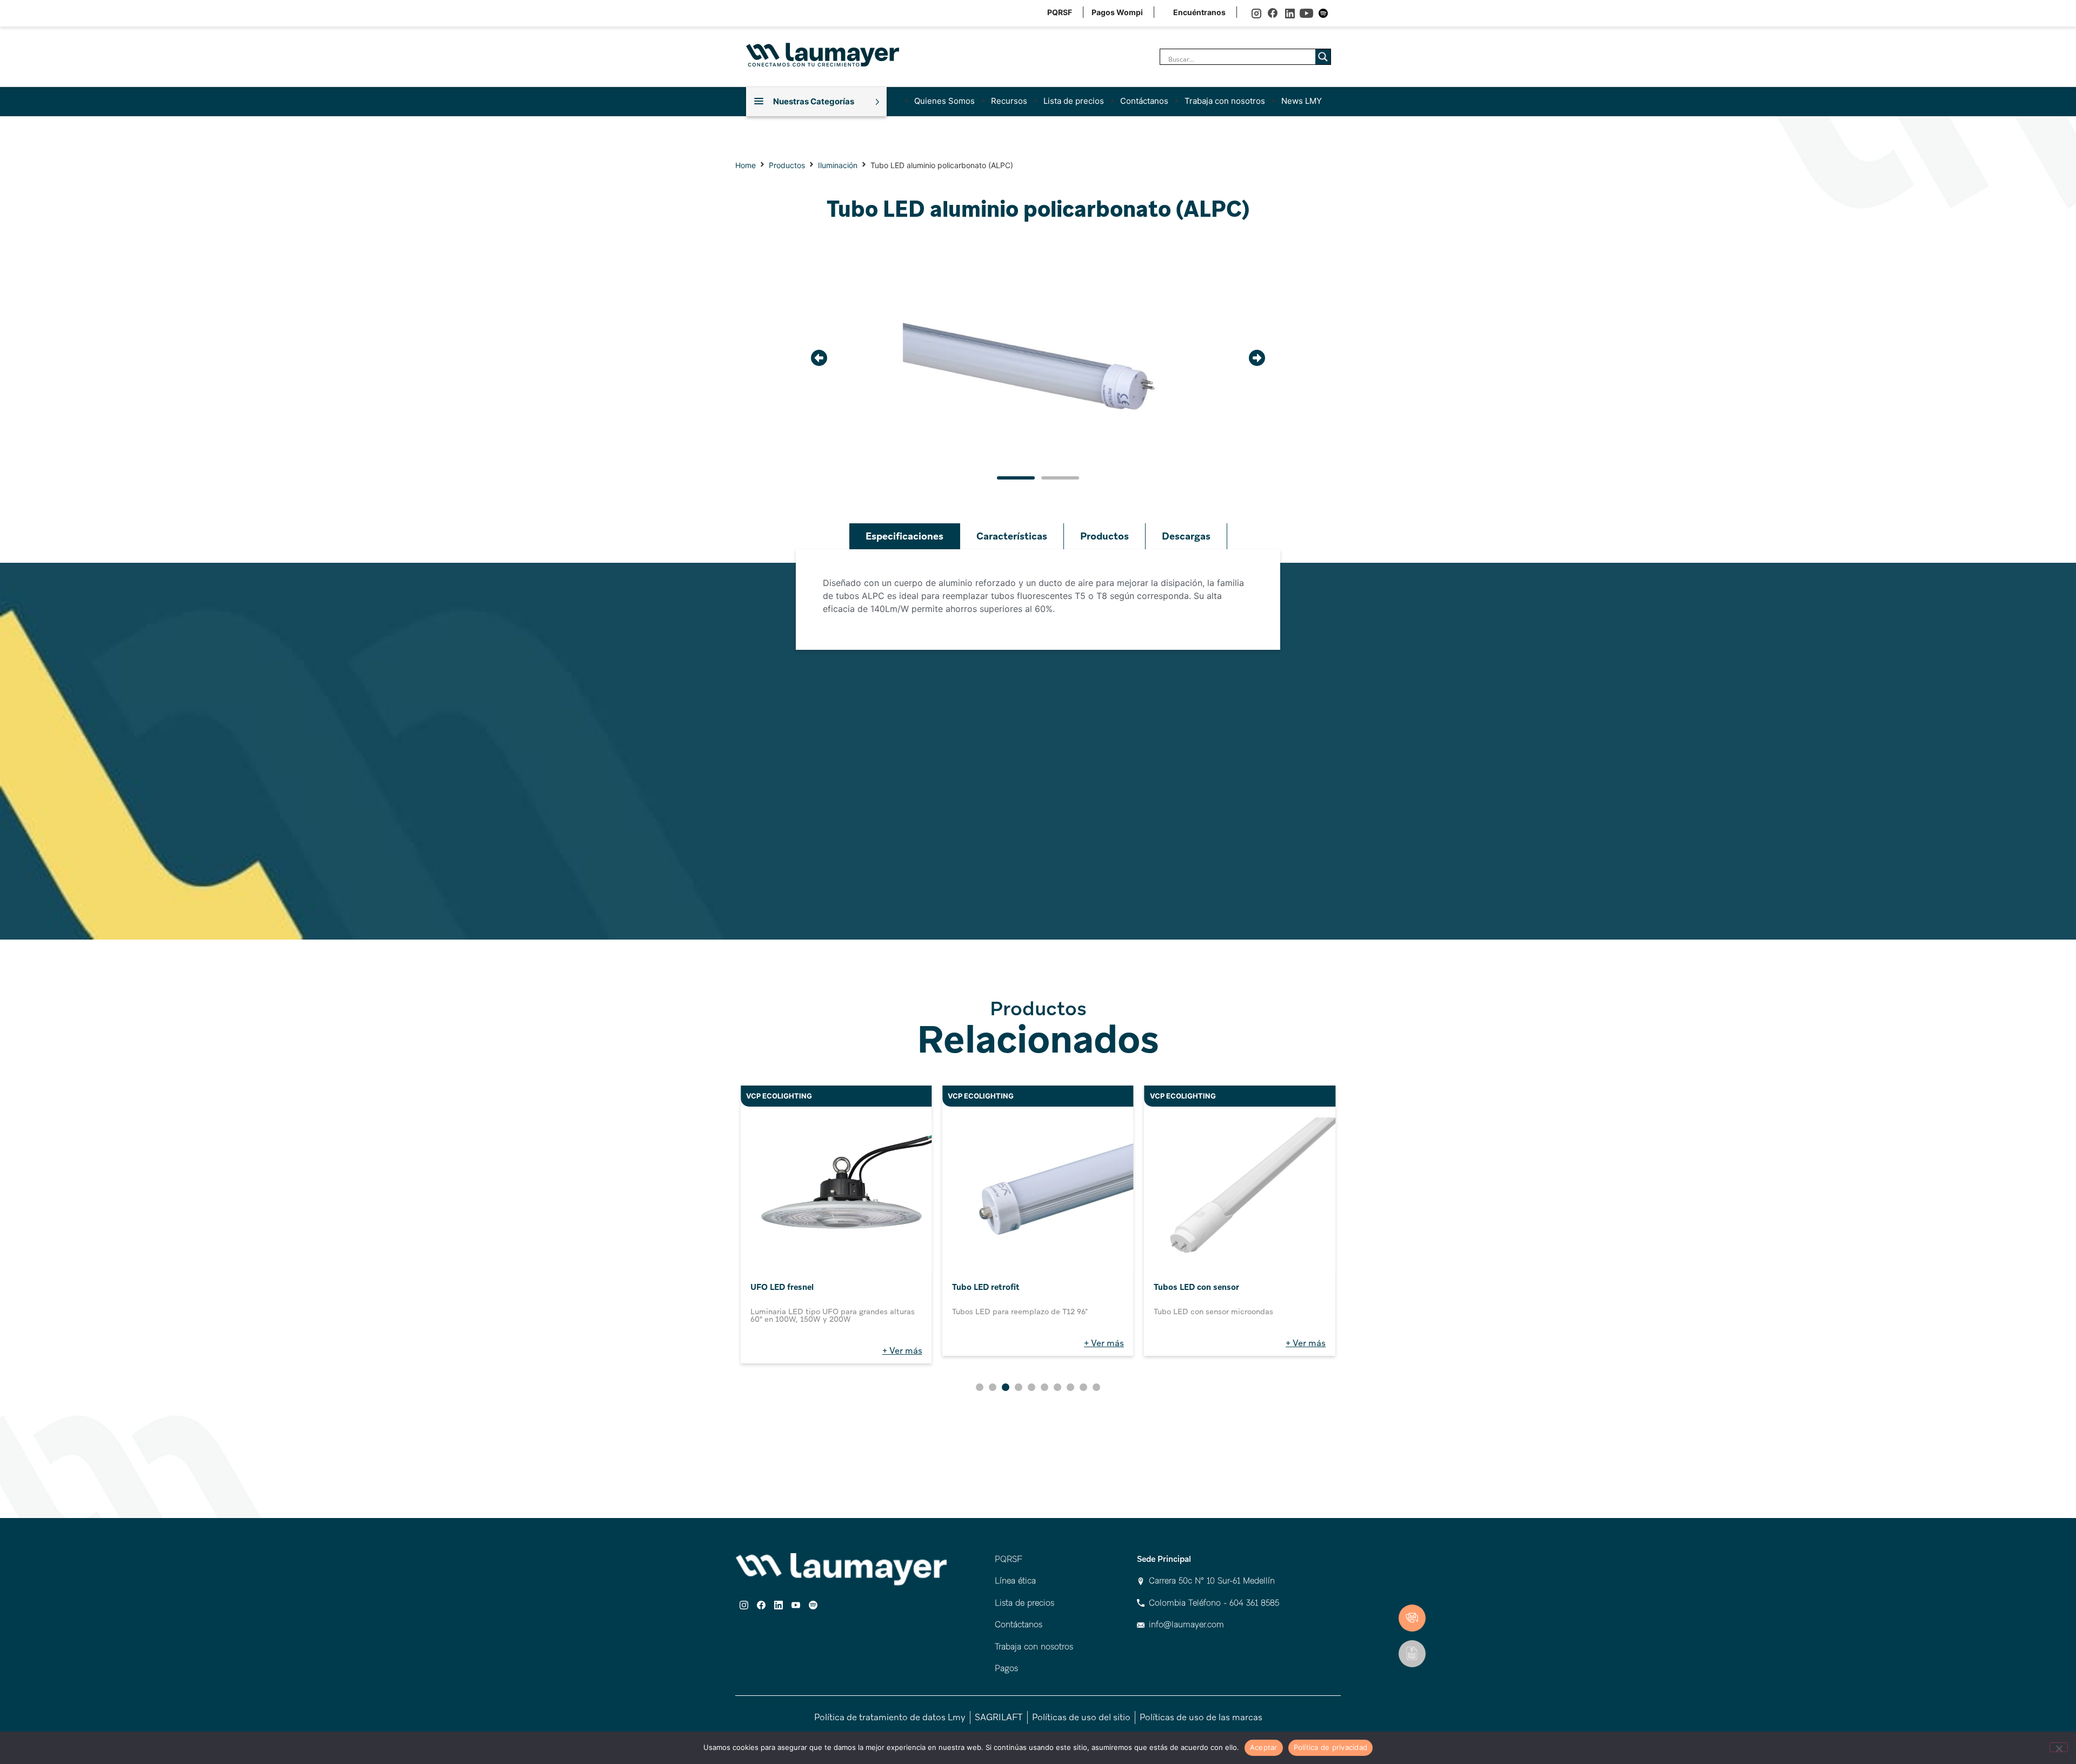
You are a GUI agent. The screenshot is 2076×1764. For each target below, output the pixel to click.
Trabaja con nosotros (1225, 101)
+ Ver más (902, 1351)
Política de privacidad (1331, 1747)
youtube (1306, 13)
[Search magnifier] (1323, 57)
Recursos (1009, 101)
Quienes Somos (944, 101)
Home (746, 165)
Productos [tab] (1104, 536)
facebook (1273, 13)
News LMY (1302, 101)
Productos (787, 165)
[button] (819, 358)
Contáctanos (1144, 101)
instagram (1256, 13)
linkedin (1290, 13)
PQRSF (1060, 12)
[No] (2059, 1747)
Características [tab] (1012, 536)
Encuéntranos (1199, 12)
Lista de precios (1074, 101)
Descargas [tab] (1186, 536)
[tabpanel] (1038, 600)
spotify (1323, 13)
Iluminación (838, 165)
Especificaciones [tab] (904, 536)
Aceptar (1264, 1747)
